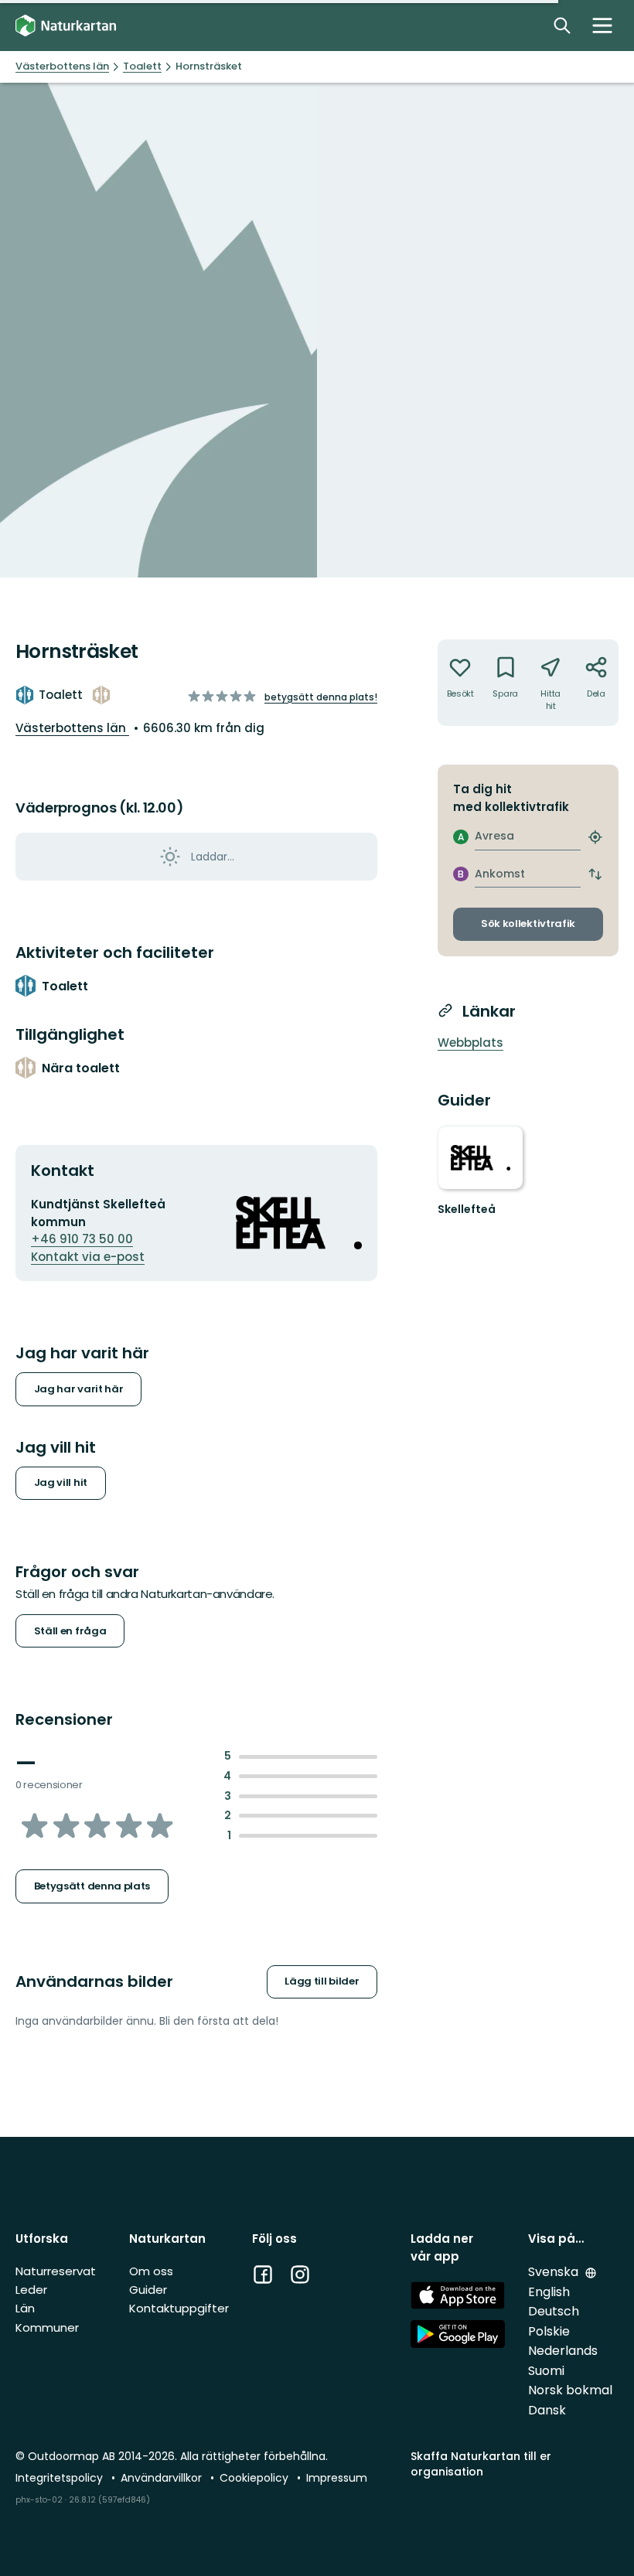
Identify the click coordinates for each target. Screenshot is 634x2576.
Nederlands (563, 2351)
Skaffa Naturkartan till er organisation (481, 2464)
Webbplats (470, 1043)
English (549, 2292)
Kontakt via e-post (88, 1257)
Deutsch (554, 2311)
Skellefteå (467, 1209)
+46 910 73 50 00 (82, 1239)
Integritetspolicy (61, 2478)
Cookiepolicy (256, 2478)
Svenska (555, 2272)
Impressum (337, 2478)
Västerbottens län (72, 728)
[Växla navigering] (602, 26)
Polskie (549, 2331)
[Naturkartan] (66, 26)
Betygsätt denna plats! (321, 697)
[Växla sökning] (562, 26)
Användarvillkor (163, 2478)
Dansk (547, 2410)
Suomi (546, 2371)
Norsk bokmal (570, 2390)
